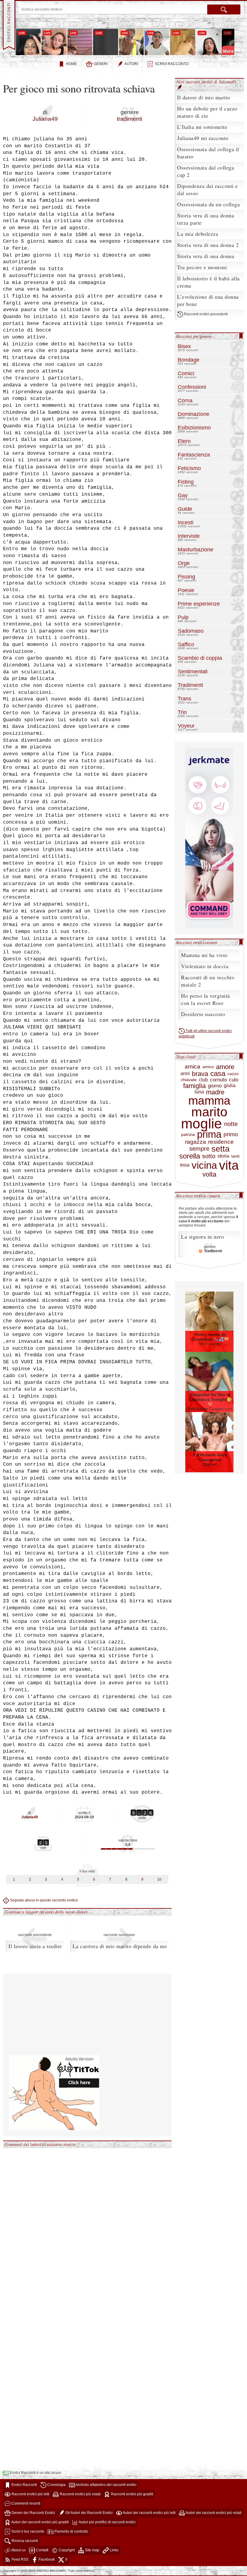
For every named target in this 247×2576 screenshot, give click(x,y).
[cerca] (224, 9)
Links (114, 2550)
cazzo (233, 1074)
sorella (190, 1156)
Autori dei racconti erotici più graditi (40, 2522)
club (203, 1080)
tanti (235, 1156)
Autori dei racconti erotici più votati (213, 2513)
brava (200, 1074)
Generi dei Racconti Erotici (33, 2513)
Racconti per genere (194, 336)
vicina (204, 1166)
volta (209, 1174)
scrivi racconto (172, 64)
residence (221, 1142)
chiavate (189, 1080)
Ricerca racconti (24, 2541)
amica (192, 1067)
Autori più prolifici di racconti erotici (107, 2522)
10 (159, 1879)
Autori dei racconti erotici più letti (149, 2513)
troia (185, 1165)
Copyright (66, 2550)
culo (234, 1080)
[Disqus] (87, 2224)
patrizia (188, 1135)
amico (208, 1067)
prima (209, 1135)
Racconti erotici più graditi (132, 2494)
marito (209, 1112)
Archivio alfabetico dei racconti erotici (106, 2485)
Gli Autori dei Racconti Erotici (89, 2513)
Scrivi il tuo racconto (27, 2531)
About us (18, 2550)
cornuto (218, 1080)
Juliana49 (45, 119)
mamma (209, 1101)
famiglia (194, 1086)
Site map (92, 2550)
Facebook (46, 2559)
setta (220, 1149)
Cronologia (56, 2485)
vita (229, 1165)
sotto (209, 1156)
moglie (202, 1124)
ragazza (195, 1142)
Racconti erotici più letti (30, 2494)
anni (185, 1074)
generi (101, 64)
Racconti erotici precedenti (205, 314)
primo (231, 1135)
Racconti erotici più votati (80, 2494)
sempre (199, 1149)
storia (223, 1156)
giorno (215, 1086)
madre (215, 1092)
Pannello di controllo (71, 2531)
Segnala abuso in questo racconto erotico (44, 1900)
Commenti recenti (25, 2503)
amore (225, 1067)
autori (131, 64)
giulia (230, 1086)
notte (231, 1124)
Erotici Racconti (24, 2485)
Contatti (42, 2550)
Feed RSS (19, 2559)
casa (218, 1074)
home (71, 64)
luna (199, 1092)
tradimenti (130, 119)
